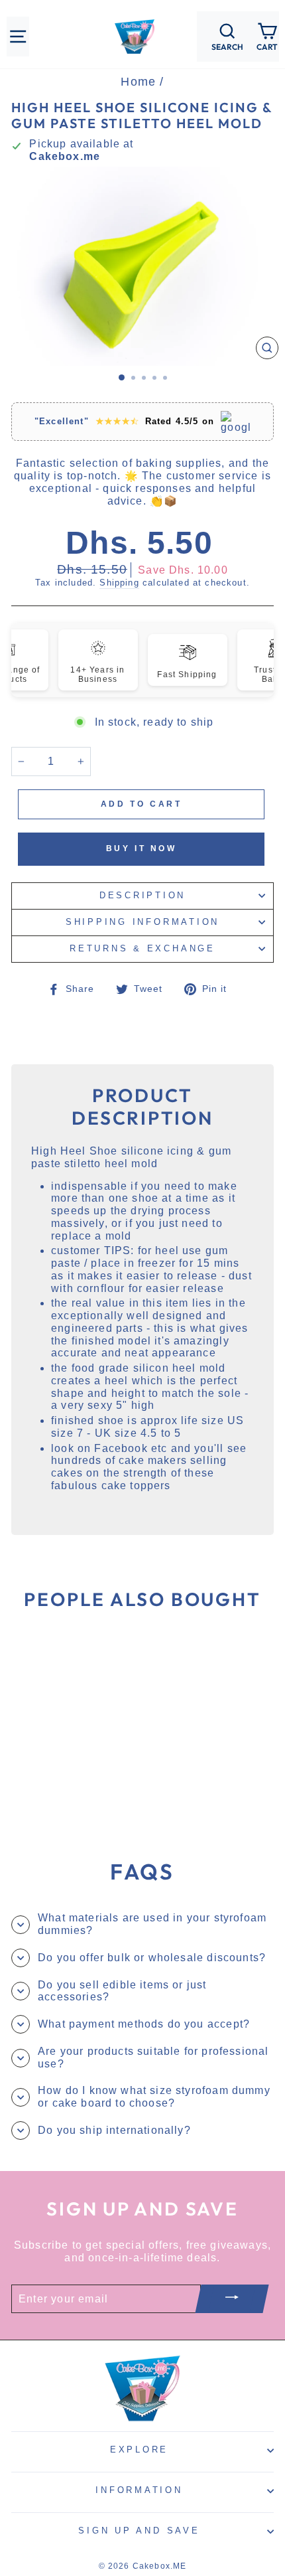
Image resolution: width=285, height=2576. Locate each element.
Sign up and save (139, 2531)
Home (138, 82)
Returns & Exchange (142, 949)
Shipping (119, 583)
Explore (139, 2450)
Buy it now (142, 848)
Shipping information (142, 922)
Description (142, 896)
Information (139, 2490)
